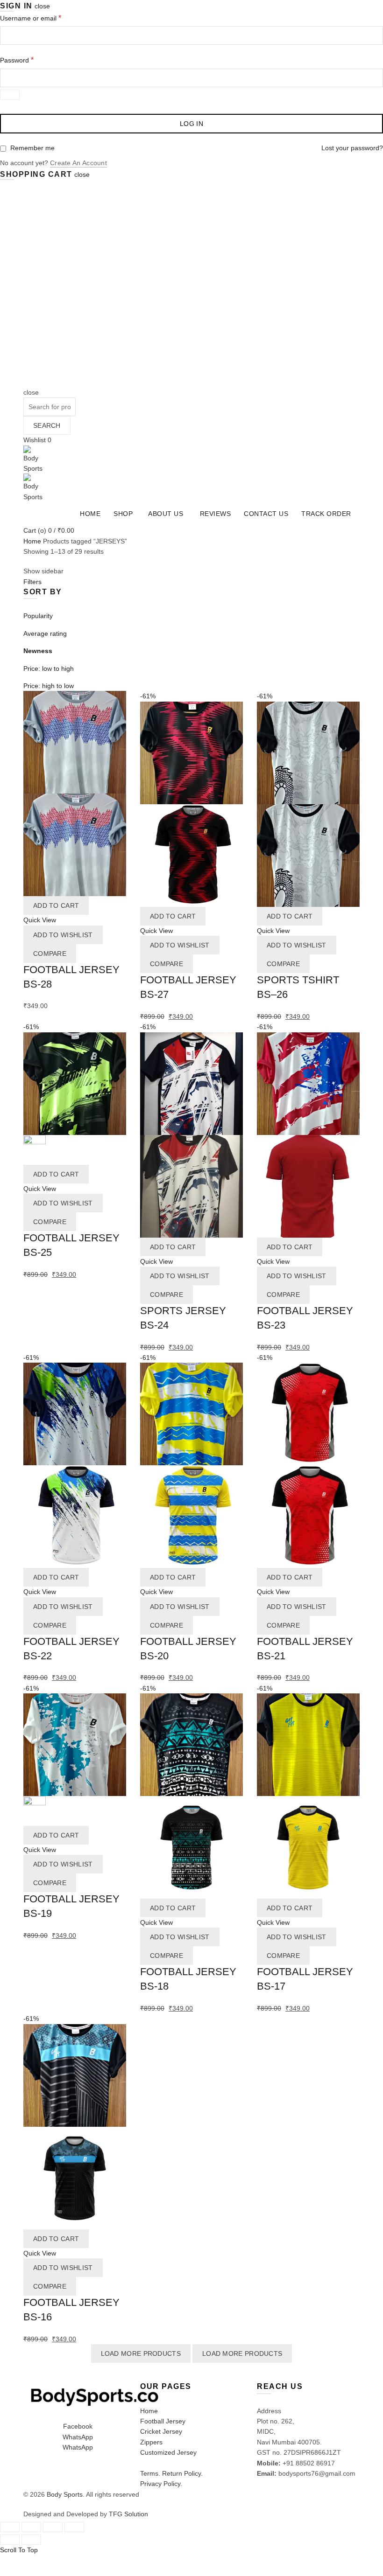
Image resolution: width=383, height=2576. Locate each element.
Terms (149, 2473)
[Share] (31, 2527)
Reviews (216, 514)
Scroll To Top (19, 2550)
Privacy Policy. (161, 2484)
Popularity (38, 616)
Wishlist (37, 440)
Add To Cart (56, 905)
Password (17, 60)
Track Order (326, 514)
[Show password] (10, 95)
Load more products (141, 2353)
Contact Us (266, 514)
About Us (166, 514)
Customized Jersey (168, 2452)
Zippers (151, 2442)
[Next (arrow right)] (31, 2540)
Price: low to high (49, 668)
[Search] (26, 382)
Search (47, 425)
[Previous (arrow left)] (10, 2540)
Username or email (31, 18)
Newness (38, 651)
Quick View (40, 920)
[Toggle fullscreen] (53, 2527)
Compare (50, 954)
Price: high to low (49, 686)
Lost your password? (352, 148)
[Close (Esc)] (10, 2527)
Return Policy (48, 2561)
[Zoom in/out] (74, 2527)
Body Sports (65, 2494)
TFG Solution (128, 2514)
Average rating (45, 634)
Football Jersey (163, 2421)
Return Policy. (182, 2473)
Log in (191, 124)
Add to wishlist (63, 935)
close (42, 6)
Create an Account (78, 163)
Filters (32, 582)
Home (90, 514)
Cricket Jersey (161, 2431)
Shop (123, 514)
